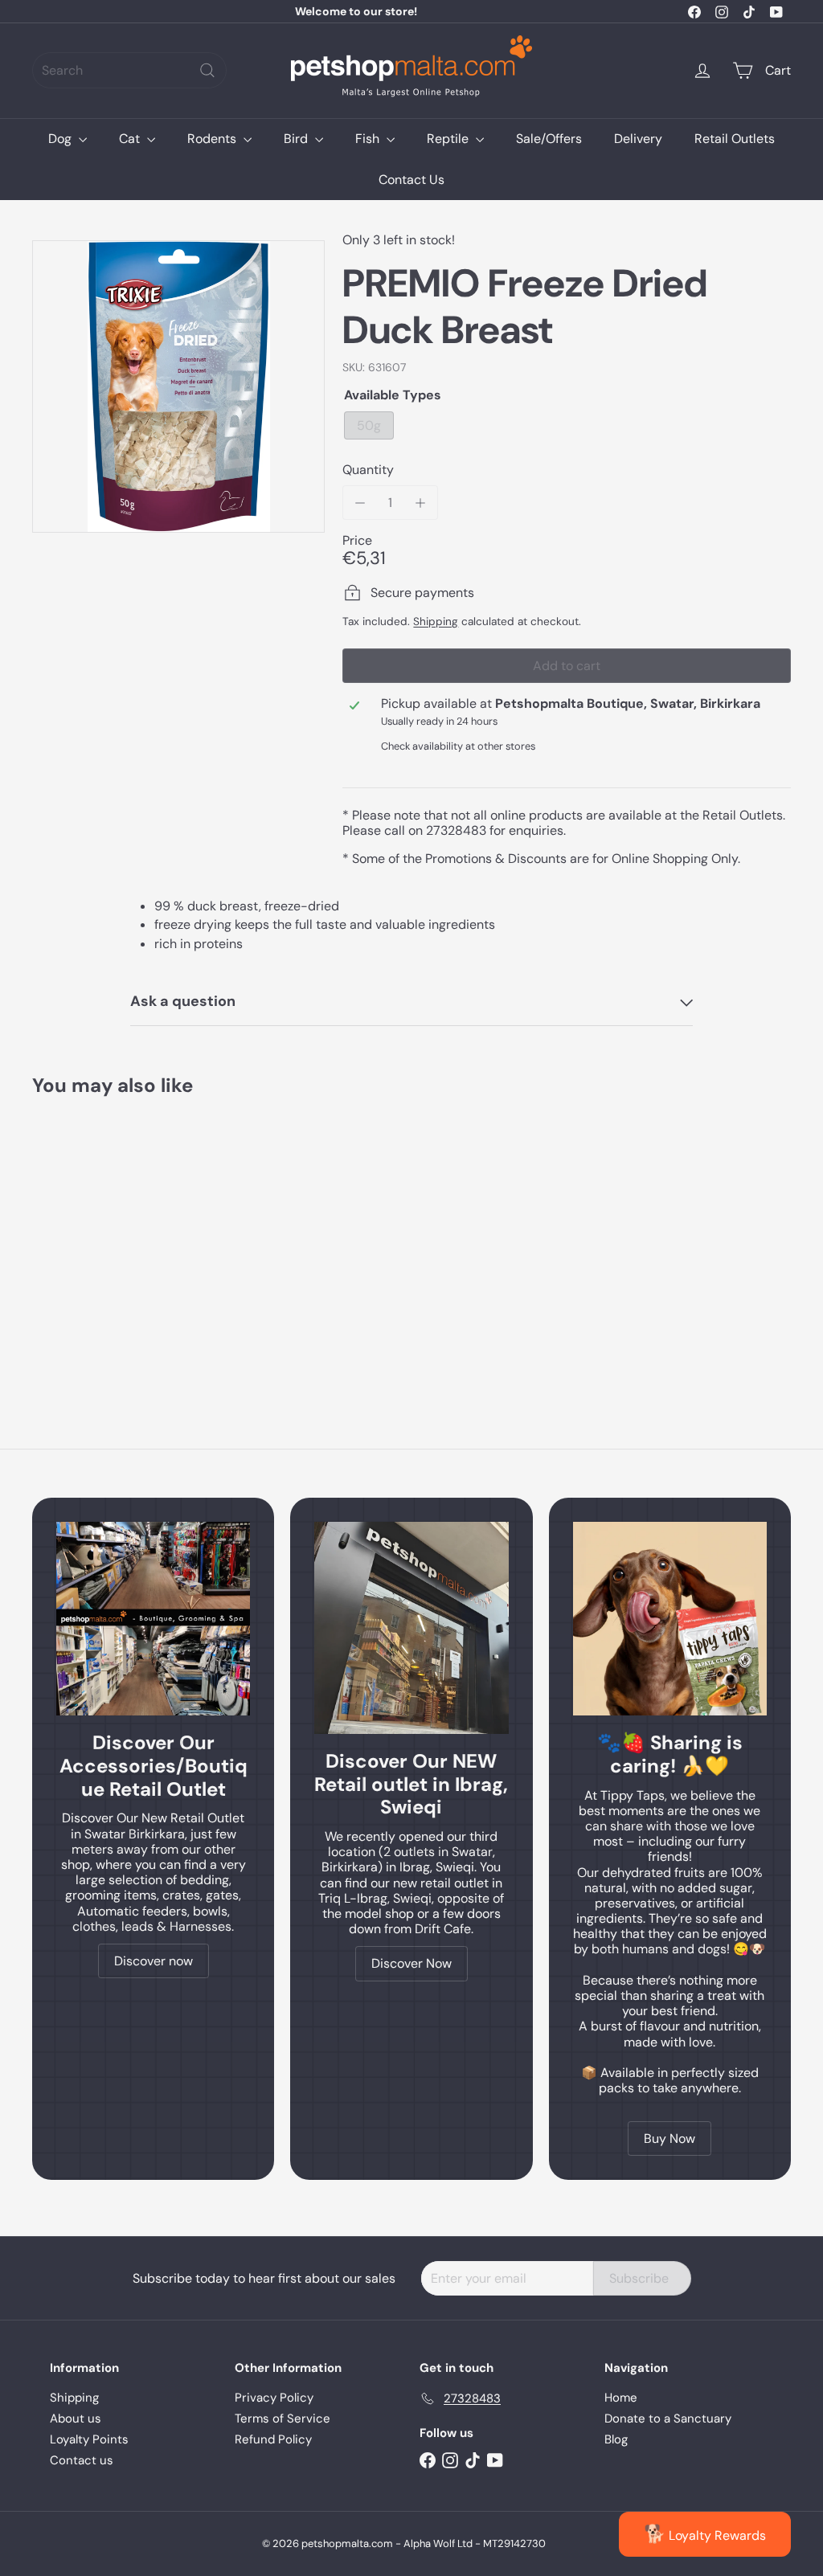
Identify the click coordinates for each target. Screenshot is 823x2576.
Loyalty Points (89, 2439)
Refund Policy (273, 2439)
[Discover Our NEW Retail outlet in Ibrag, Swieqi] (411, 1628)
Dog (61, 139)
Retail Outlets (735, 139)
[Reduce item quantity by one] (360, 503)
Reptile (449, 139)
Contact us (82, 2460)
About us (76, 2419)
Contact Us (411, 180)
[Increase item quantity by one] (421, 503)
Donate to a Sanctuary (668, 2419)
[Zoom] (178, 386)
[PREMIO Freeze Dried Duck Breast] (89, 1236)
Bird (297, 139)
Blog (616, 2439)
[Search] (207, 70)
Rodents (213, 139)
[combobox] (129, 70)
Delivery (638, 139)
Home (621, 2398)
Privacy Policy (274, 2398)
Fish (369, 139)
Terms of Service (283, 2419)
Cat (131, 139)
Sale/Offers (549, 139)
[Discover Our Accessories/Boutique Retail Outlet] (153, 1619)
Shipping (436, 622)
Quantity (368, 470)
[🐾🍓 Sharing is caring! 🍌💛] (670, 1619)
